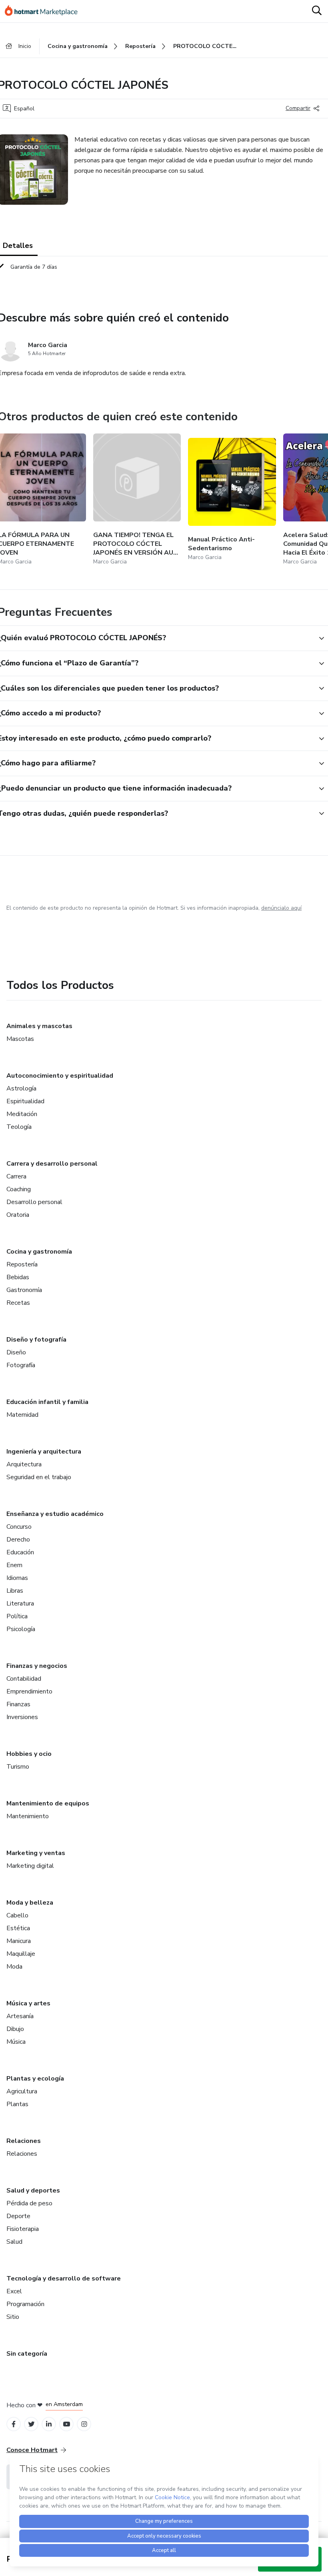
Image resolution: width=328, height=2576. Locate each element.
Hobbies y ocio (29, 1754)
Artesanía (20, 2016)
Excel (14, 2291)
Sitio (13, 2317)
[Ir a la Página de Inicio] (45, 11)
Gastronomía (24, 1290)
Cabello (17, 1915)
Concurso (19, 1527)
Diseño (16, 1352)
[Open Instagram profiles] (84, 2424)
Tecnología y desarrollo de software (64, 2278)
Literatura (20, 1604)
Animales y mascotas (39, 1026)
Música (16, 2042)
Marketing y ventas (36, 1853)
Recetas (18, 1303)
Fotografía (21, 1365)
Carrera (16, 1176)
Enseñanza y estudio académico (55, 1514)
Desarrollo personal (34, 1202)
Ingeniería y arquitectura (44, 1452)
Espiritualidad (25, 1101)
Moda (14, 1967)
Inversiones (22, 1717)
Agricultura (22, 2091)
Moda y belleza (30, 1903)
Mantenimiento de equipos (48, 1803)
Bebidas (18, 1277)
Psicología (21, 1629)
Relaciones (24, 2141)
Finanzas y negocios (37, 1666)
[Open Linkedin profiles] (49, 2424)
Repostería (22, 1264)
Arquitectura (24, 1464)
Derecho (18, 1540)
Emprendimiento (29, 1691)
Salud (14, 2242)
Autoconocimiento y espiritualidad (60, 1076)
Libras (15, 1591)
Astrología (21, 1088)
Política (17, 1616)
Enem (14, 1565)
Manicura (19, 1941)
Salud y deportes (33, 2191)
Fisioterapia (23, 2229)
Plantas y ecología (35, 2079)
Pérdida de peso (29, 2203)
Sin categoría (27, 2354)
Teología (19, 1127)
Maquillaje (21, 1954)
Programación (25, 2304)
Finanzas (18, 1704)
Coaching (19, 1189)
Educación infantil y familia (47, 1402)
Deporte (18, 2216)
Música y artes (28, 2003)
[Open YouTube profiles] (67, 2424)
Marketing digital (30, 1866)
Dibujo (15, 2029)
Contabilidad (24, 1679)
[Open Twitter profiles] (31, 2424)
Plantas (17, 2104)
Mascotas (20, 1039)
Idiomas (17, 1578)
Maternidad (22, 1415)
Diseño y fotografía (36, 1340)
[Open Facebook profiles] (14, 2424)
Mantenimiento (28, 1816)
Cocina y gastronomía (39, 1252)
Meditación (22, 1114)
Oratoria (18, 1215)
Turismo (18, 1767)
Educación (20, 1552)
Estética (18, 1928)
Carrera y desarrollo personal (52, 1164)
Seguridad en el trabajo (39, 1477)
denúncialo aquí (281, 908)
